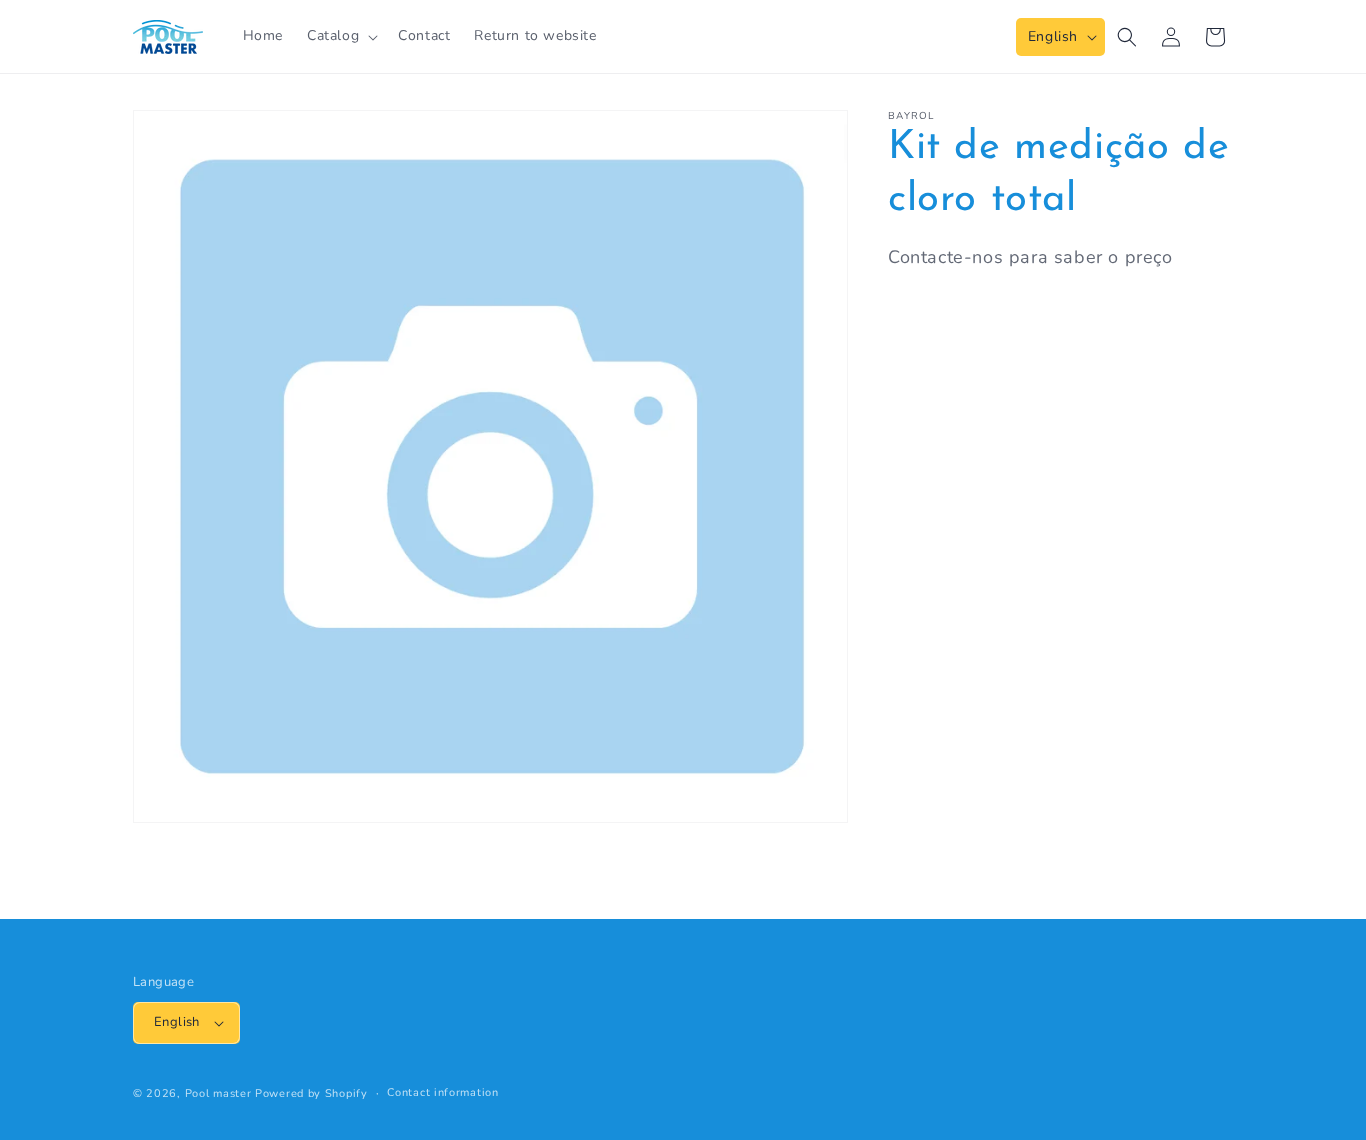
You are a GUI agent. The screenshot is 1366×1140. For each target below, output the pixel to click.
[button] (340, 36)
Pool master (218, 1093)
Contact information (442, 1092)
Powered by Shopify (311, 1093)
